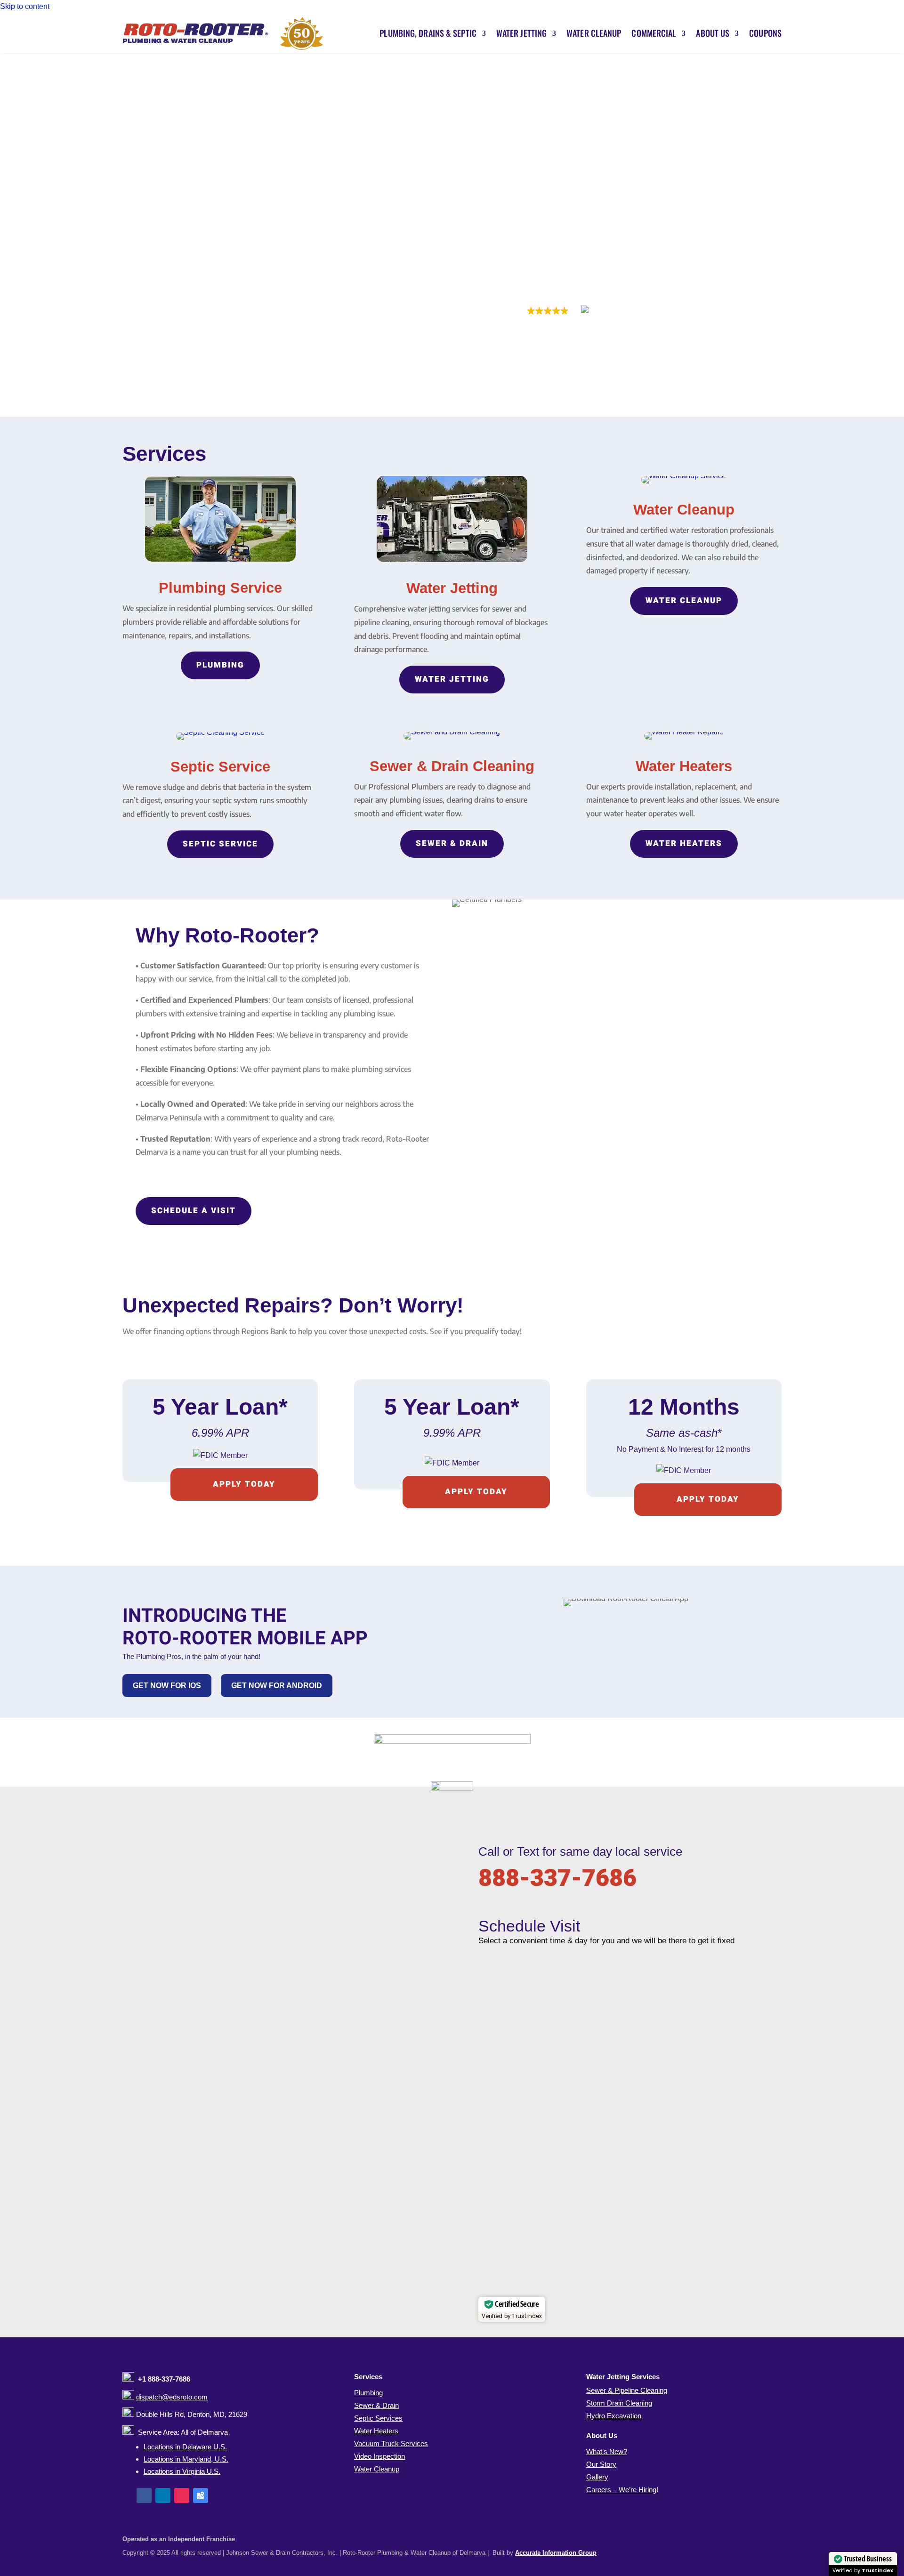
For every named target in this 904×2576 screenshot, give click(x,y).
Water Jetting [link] (521, 33)
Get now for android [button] (277, 1686)
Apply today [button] (708, 1499)
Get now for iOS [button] (167, 1686)
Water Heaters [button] (684, 843)
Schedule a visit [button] (194, 1211)
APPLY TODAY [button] (244, 1484)
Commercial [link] (654, 33)
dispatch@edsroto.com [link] (172, 2397)
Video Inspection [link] (379, 2456)
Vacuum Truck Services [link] (391, 2443)
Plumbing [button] (220, 665)
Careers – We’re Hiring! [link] (622, 2490)
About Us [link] (713, 33)
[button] (144, 2495)
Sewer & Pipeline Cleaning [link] (627, 2390)
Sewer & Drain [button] (452, 843)
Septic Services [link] (378, 2418)
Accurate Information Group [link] (556, 2553)
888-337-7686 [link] (557, 1879)
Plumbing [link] (368, 2393)
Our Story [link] (601, 2464)
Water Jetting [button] (452, 679)
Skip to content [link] (25, 6)
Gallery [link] (597, 2477)
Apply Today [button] (476, 1492)
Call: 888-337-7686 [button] (620, 258)
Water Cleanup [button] (684, 600)
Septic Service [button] (220, 844)
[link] (223, 33)
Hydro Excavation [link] (614, 2416)
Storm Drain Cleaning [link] (619, 2403)
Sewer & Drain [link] (376, 2405)
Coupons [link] (765, 33)
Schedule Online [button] (517, 258)
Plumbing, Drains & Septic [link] (428, 33)
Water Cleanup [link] (594, 33)
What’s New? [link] (607, 2451)
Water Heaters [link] (376, 2431)
